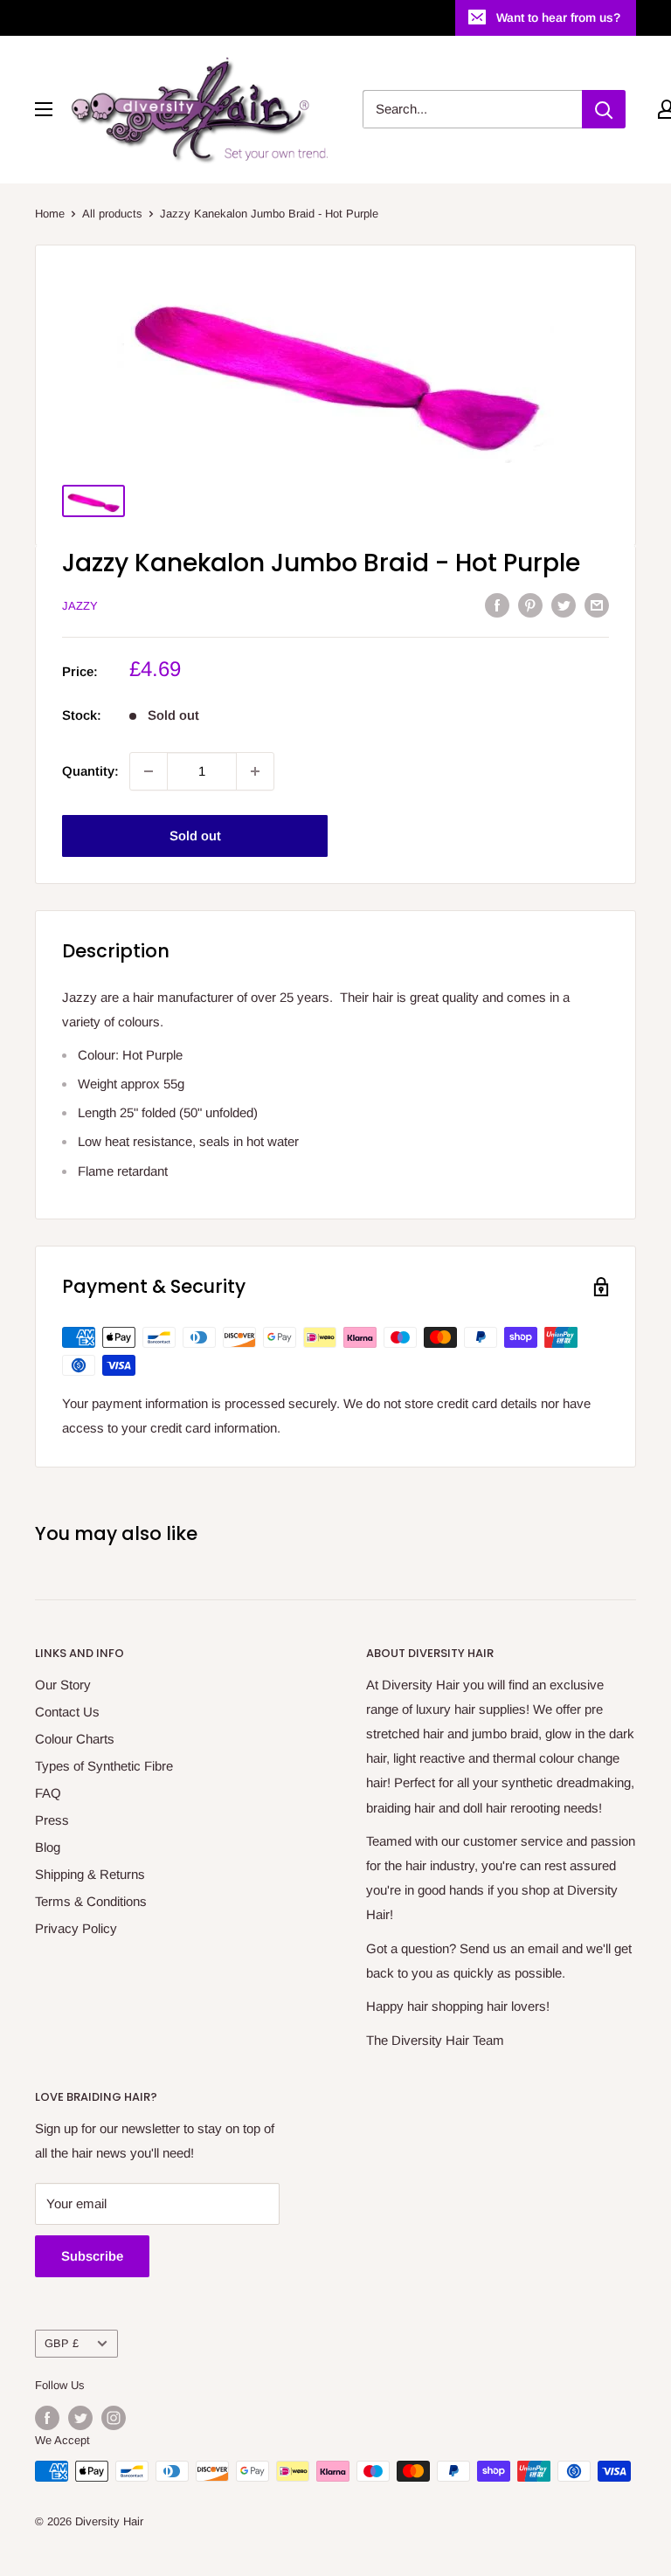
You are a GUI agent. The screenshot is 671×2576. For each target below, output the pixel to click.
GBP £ (62, 2343)
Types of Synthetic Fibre (104, 1766)
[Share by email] (597, 605)
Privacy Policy (76, 1928)
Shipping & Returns (90, 1874)
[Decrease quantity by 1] (149, 771)
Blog (48, 1847)
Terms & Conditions (91, 1901)
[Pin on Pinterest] (530, 605)
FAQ (48, 1793)
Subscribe (92, 2256)
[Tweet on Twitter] (564, 605)
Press (52, 1820)
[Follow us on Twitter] (80, 2418)
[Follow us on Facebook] (47, 2418)
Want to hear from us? (558, 17)
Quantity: (90, 771)
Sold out (195, 836)
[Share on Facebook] (497, 605)
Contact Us (67, 1712)
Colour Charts (75, 1739)
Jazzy (80, 606)
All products (112, 214)
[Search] (604, 109)
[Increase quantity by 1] (255, 771)
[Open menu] (44, 109)
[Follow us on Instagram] (114, 2418)
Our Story (63, 1685)
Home (50, 214)
